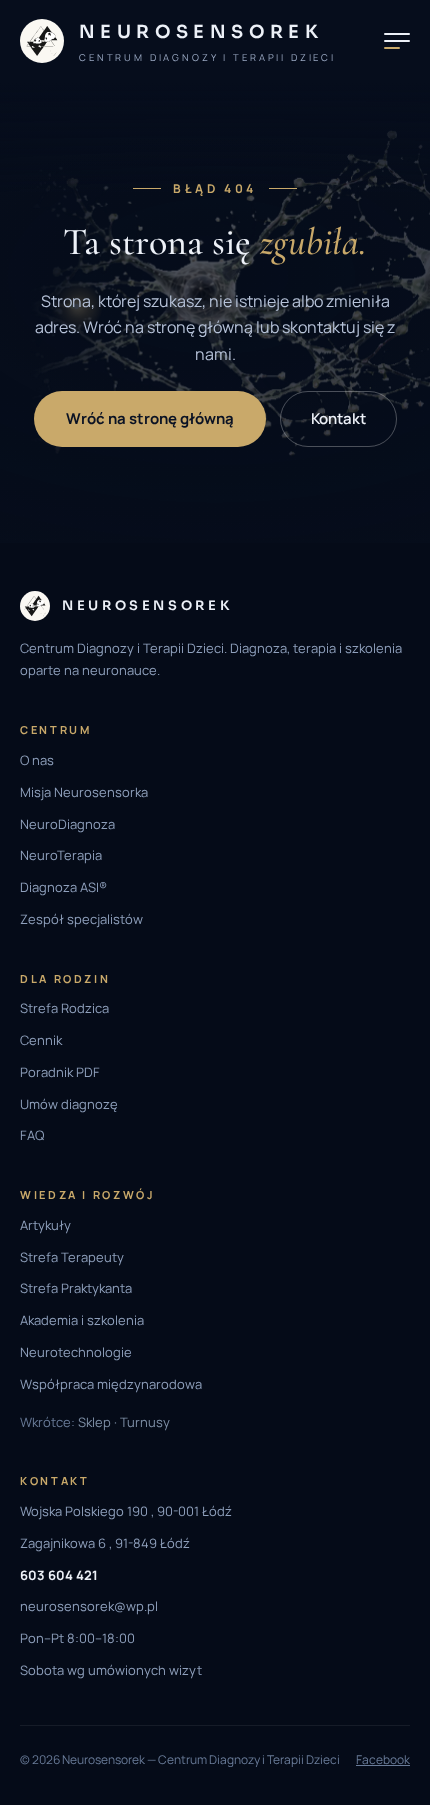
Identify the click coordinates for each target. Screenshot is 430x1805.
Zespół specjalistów (81, 919)
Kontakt (338, 418)
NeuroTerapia (61, 855)
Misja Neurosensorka (84, 792)
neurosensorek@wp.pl (89, 1606)
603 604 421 (59, 1575)
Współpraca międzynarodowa (111, 1384)
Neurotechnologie (76, 1352)
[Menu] (397, 41)
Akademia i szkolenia (82, 1320)
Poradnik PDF (60, 1072)
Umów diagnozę (69, 1104)
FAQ (32, 1135)
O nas (37, 760)
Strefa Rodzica (64, 1008)
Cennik (41, 1040)
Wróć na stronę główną (150, 418)
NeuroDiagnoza (67, 824)
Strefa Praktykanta (76, 1288)
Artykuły (45, 1225)
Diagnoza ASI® (63, 887)
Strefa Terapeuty (72, 1257)
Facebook (383, 1759)
